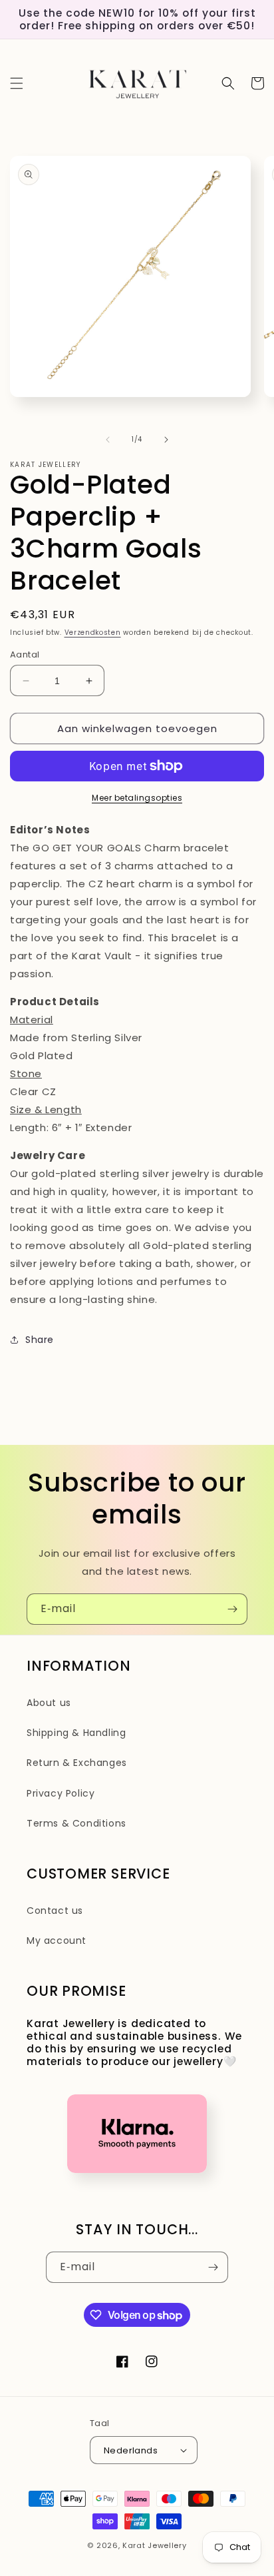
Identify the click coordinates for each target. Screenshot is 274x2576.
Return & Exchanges (77, 1763)
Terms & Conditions (76, 1823)
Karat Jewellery (155, 2545)
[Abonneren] (232, 1609)
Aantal (25, 654)
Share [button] (40, 1340)
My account (57, 1940)
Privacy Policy (61, 1793)
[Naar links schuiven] (108, 440)
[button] (17, 83)
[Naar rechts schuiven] (166, 440)
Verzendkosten (93, 633)
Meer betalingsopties (137, 798)
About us (49, 1703)
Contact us (55, 1911)
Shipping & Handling (76, 1733)
